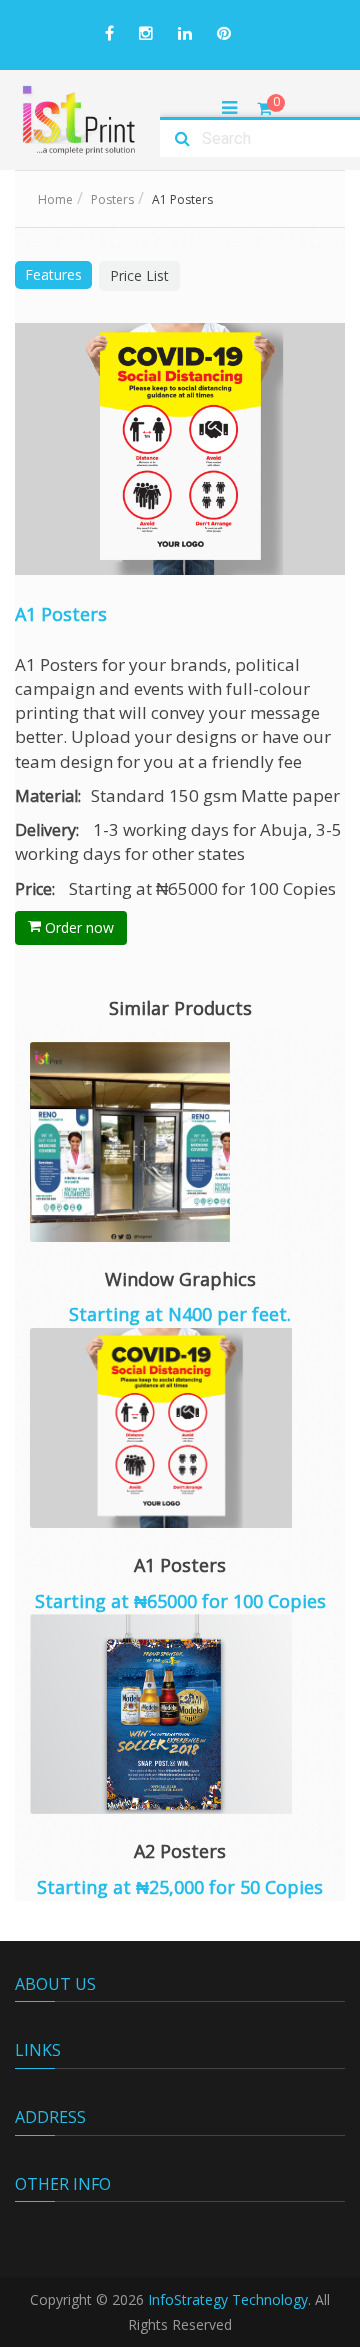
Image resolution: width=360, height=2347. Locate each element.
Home (55, 199)
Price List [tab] (139, 275)
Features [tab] (53, 274)
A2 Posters (180, 1851)
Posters (112, 199)
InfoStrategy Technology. (229, 2299)
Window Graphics (180, 1279)
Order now (77, 927)
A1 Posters (180, 1565)
